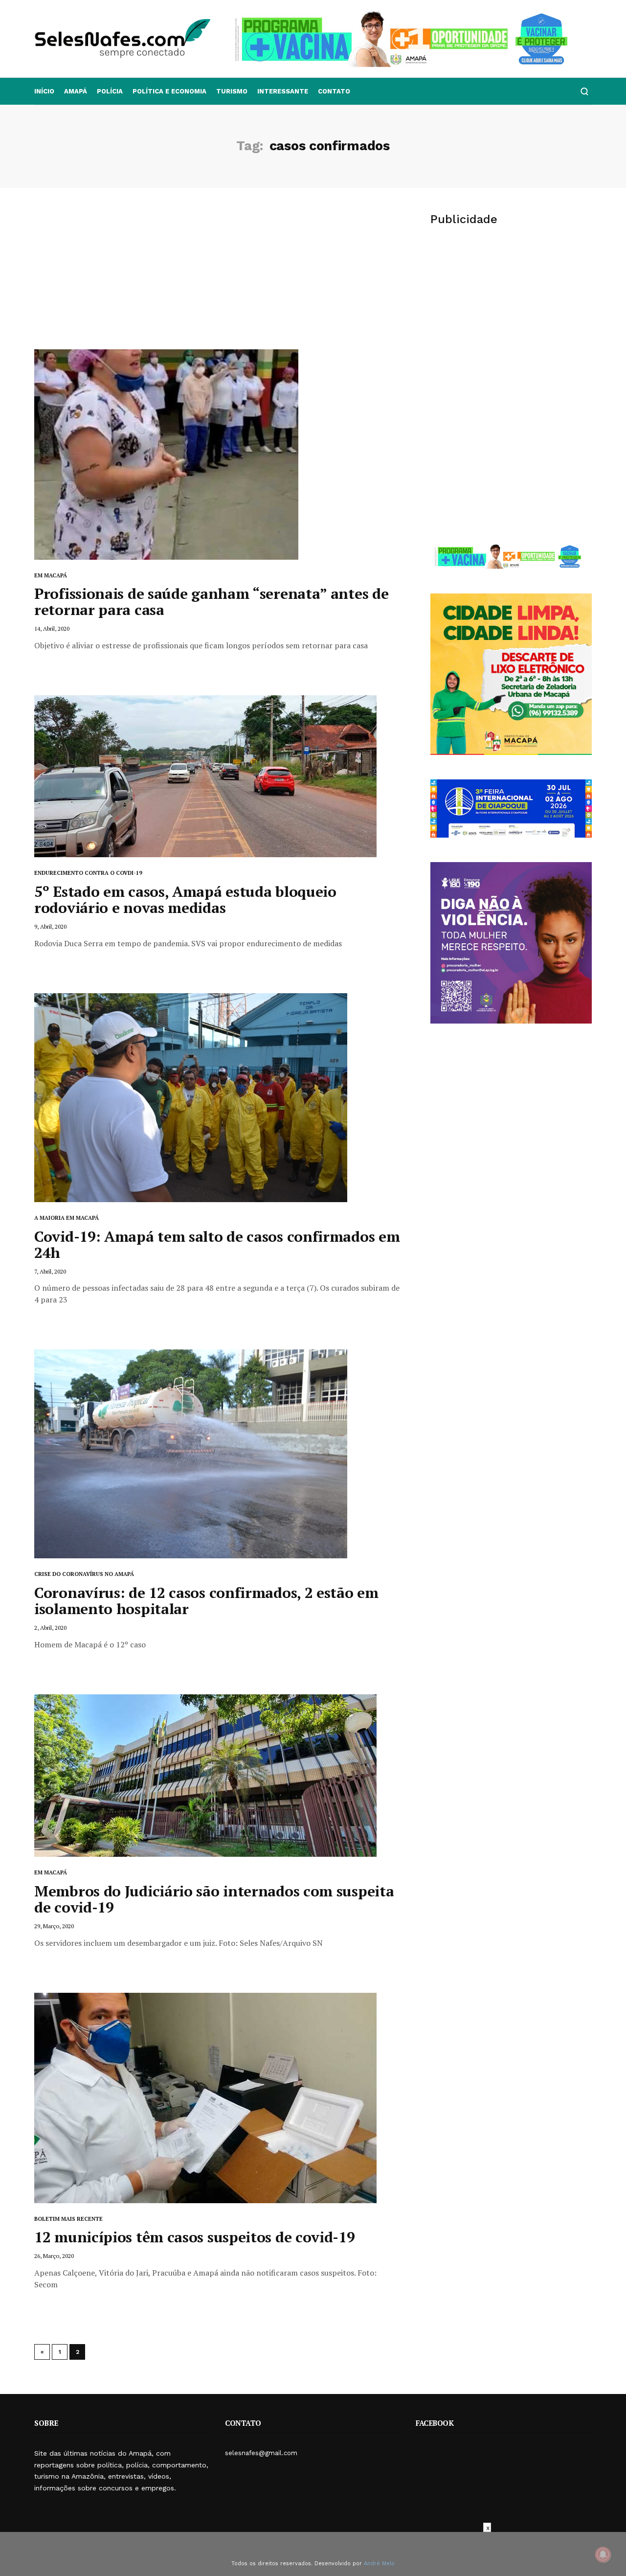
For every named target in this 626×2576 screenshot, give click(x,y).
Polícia (110, 91)
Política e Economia (169, 91)
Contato (334, 91)
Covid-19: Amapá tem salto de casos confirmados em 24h (217, 1244)
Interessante (283, 91)
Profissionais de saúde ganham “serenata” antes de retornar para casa (211, 602)
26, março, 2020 (54, 2256)
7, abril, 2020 (50, 1271)
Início (44, 91)
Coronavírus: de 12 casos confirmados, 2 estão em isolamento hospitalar (206, 1601)
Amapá (76, 91)
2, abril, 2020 (50, 1628)
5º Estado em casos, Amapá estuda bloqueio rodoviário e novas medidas (185, 900)
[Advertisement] (218, 276)
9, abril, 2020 (50, 926)
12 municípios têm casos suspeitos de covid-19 (195, 2237)
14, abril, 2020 (52, 628)
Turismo (232, 91)
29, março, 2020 (54, 1926)
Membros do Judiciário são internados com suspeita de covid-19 (214, 1899)
